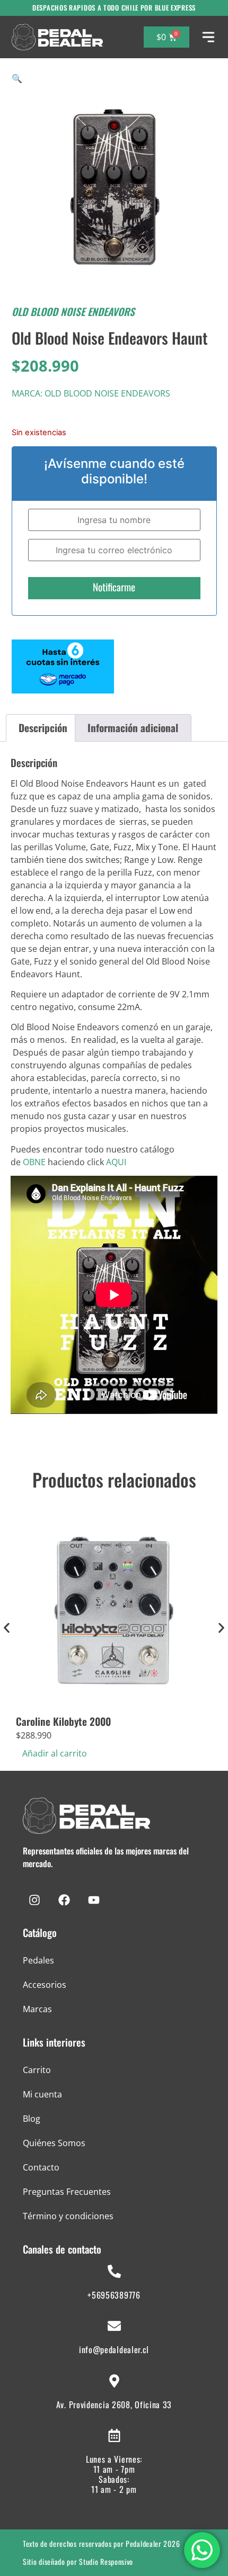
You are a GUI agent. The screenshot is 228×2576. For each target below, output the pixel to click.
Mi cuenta (42, 2094)
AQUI (116, 1162)
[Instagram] (34, 1900)
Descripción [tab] (43, 728)
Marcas (37, 2009)
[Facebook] (64, 1900)
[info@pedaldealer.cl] (114, 2326)
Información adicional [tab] (133, 728)
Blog (32, 2119)
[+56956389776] (114, 2271)
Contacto (41, 2167)
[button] (17, 78)
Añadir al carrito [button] (55, 1753)
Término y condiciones (68, 2216)
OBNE (34, 1162)
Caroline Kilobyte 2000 (63, 1721)
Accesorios (45, 1985)
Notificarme (114, 587)
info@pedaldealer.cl (114, 2349)
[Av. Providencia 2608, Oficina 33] (114, 2381)
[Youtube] (94, 1900)
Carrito (37, 2070)
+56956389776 (114, 2295)
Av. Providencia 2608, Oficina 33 (114, 2404)
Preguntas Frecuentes (67, 2192)
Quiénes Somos (54, 2143)
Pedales (38, 1960)
